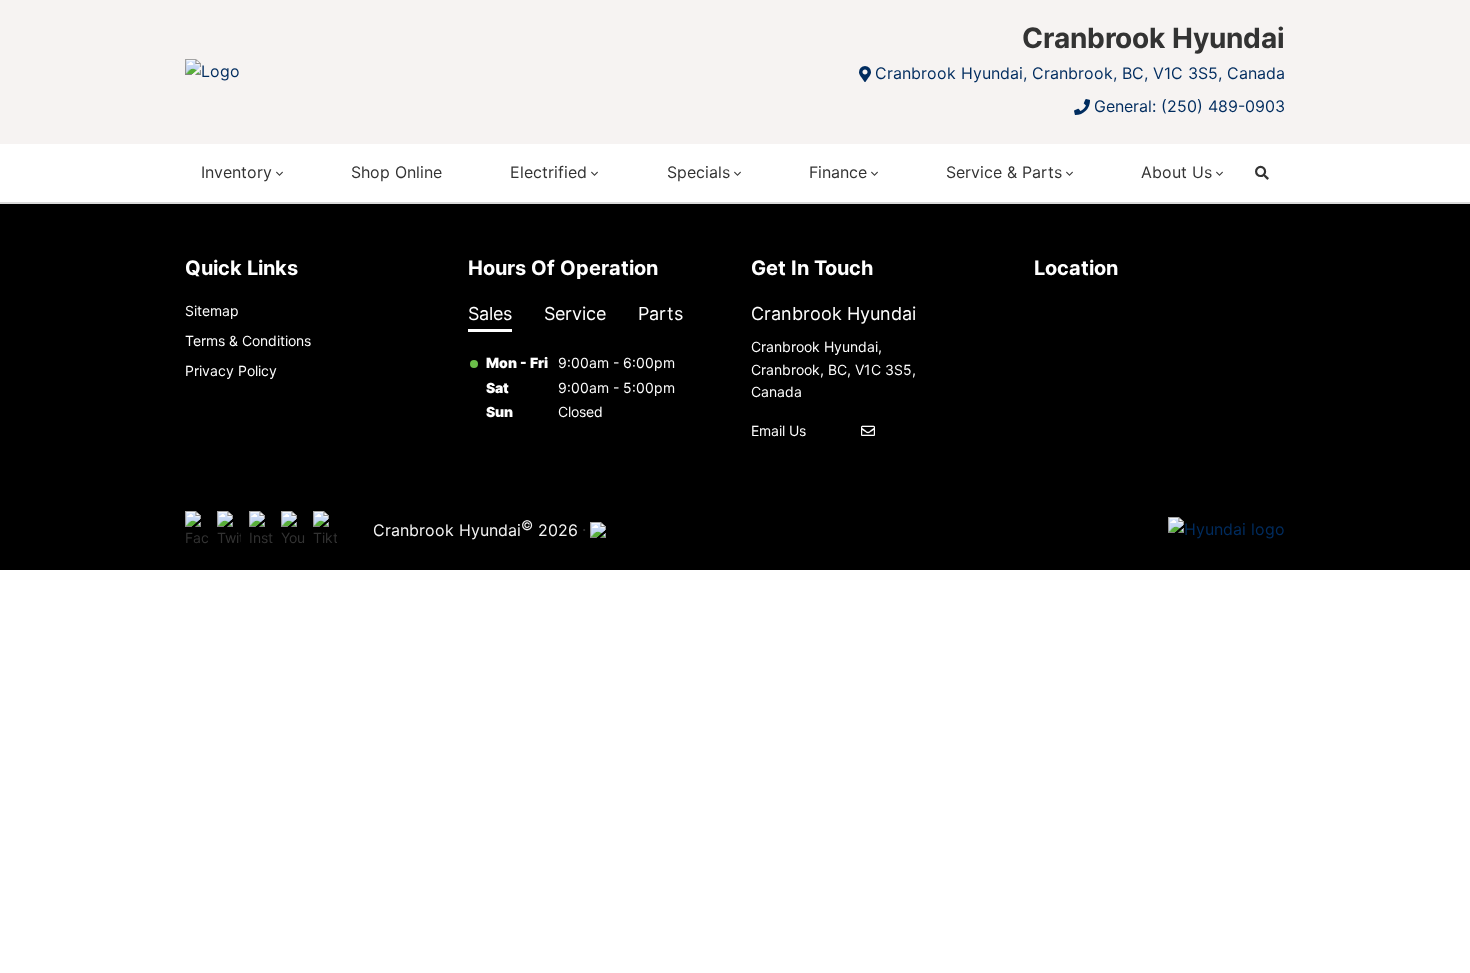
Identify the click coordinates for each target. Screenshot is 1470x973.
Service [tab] (575, 313)
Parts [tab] (660, 313)
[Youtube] (293, 530)
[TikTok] (325, 530)
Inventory (236, 172)
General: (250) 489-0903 (1189, 106)
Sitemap (212, 310)
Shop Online (396, 172)
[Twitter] (229, 530)
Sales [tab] (490, 313)
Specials (698, 172)
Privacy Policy (231, 370)
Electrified (548, 172)
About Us (1176, 172)
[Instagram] (261, 530)
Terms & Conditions (248, 340)
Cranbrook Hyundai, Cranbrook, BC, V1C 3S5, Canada (1080, 73)
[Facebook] (197, 530)
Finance (838, 172)
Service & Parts (1004, 172)
